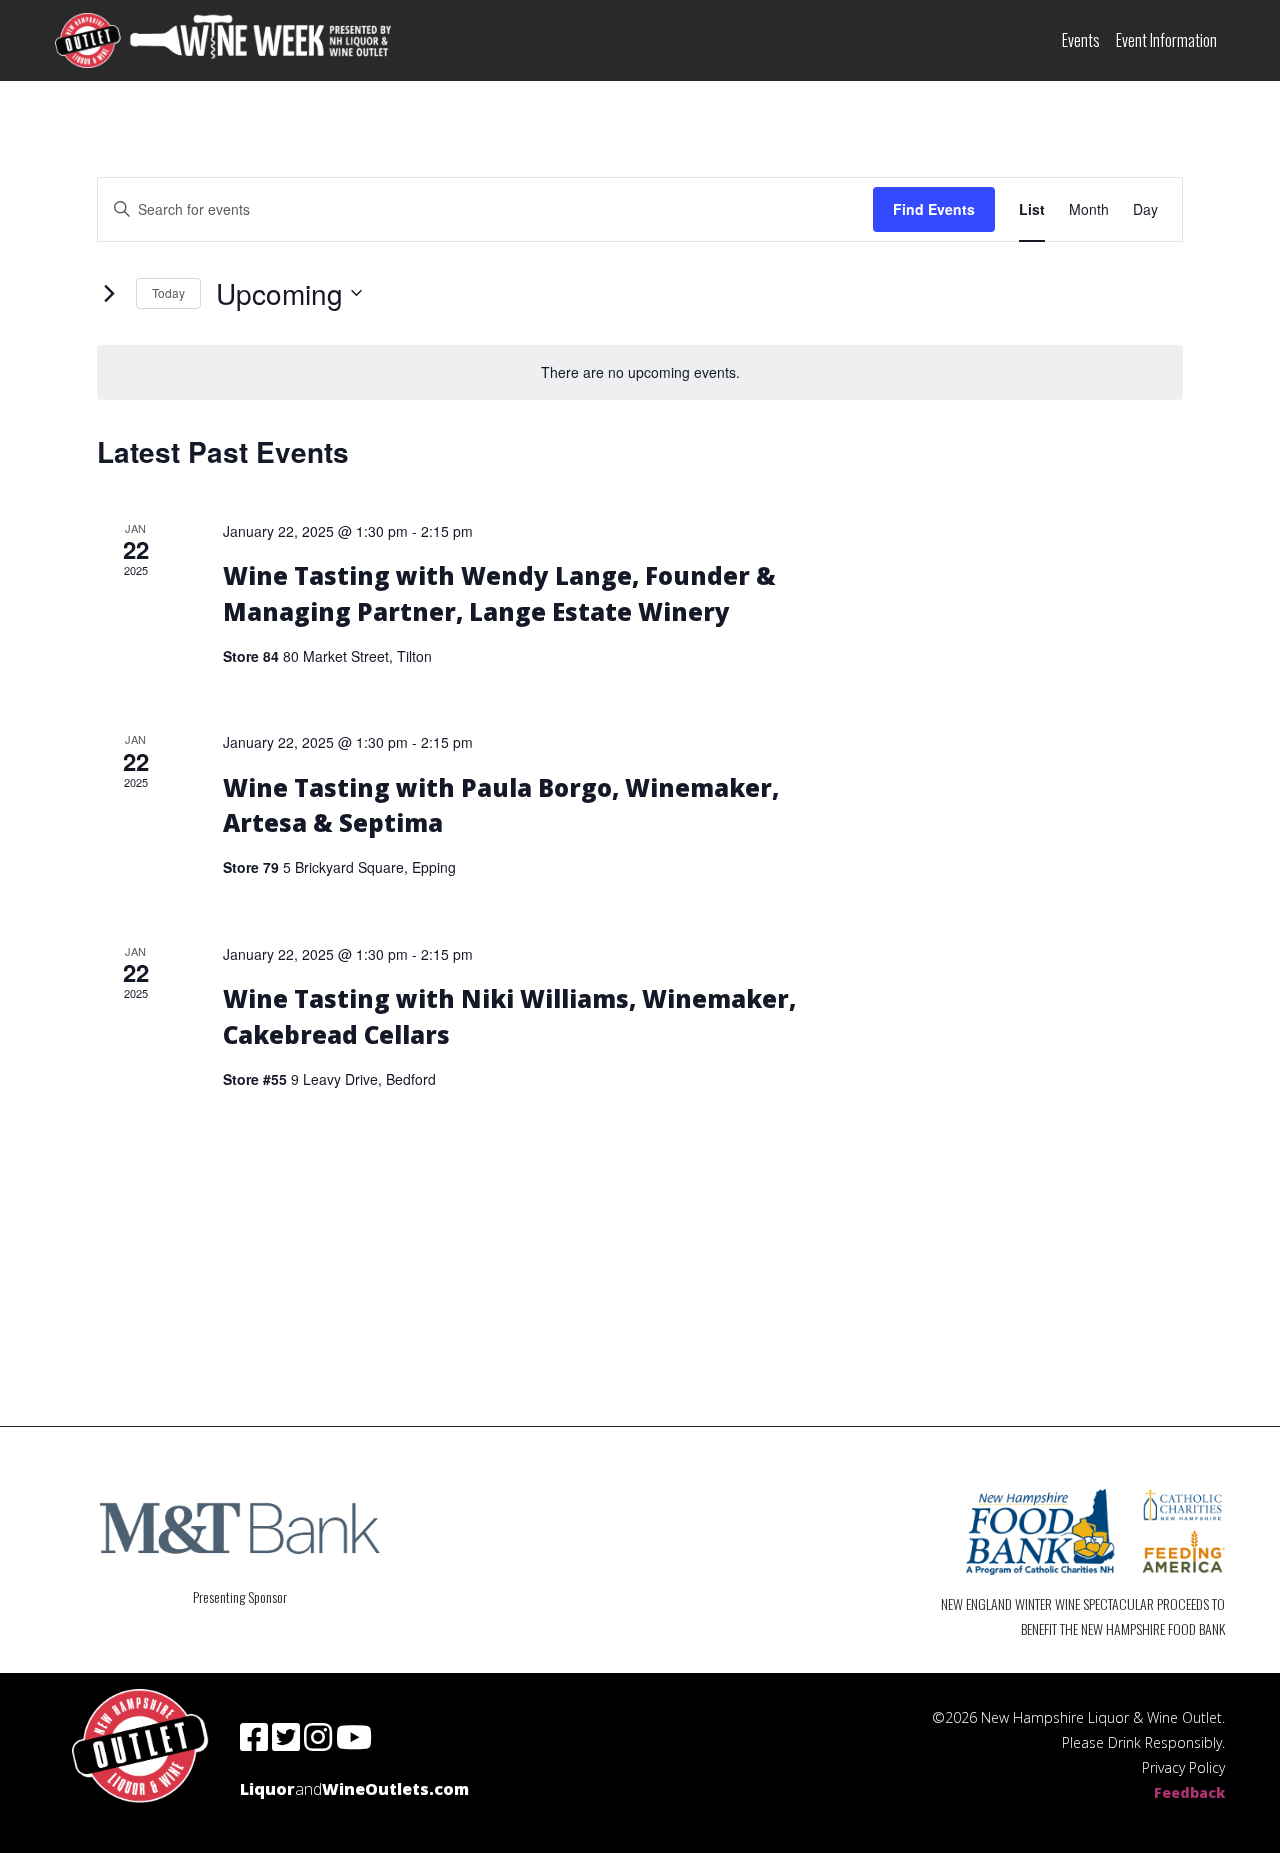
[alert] (640, 372)
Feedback (1189, 1792)
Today (168, 292)
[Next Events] (109, 293)
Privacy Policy (1183, 1767)
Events (1081, 40)
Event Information (1166, 40)
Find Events (934, 209)
